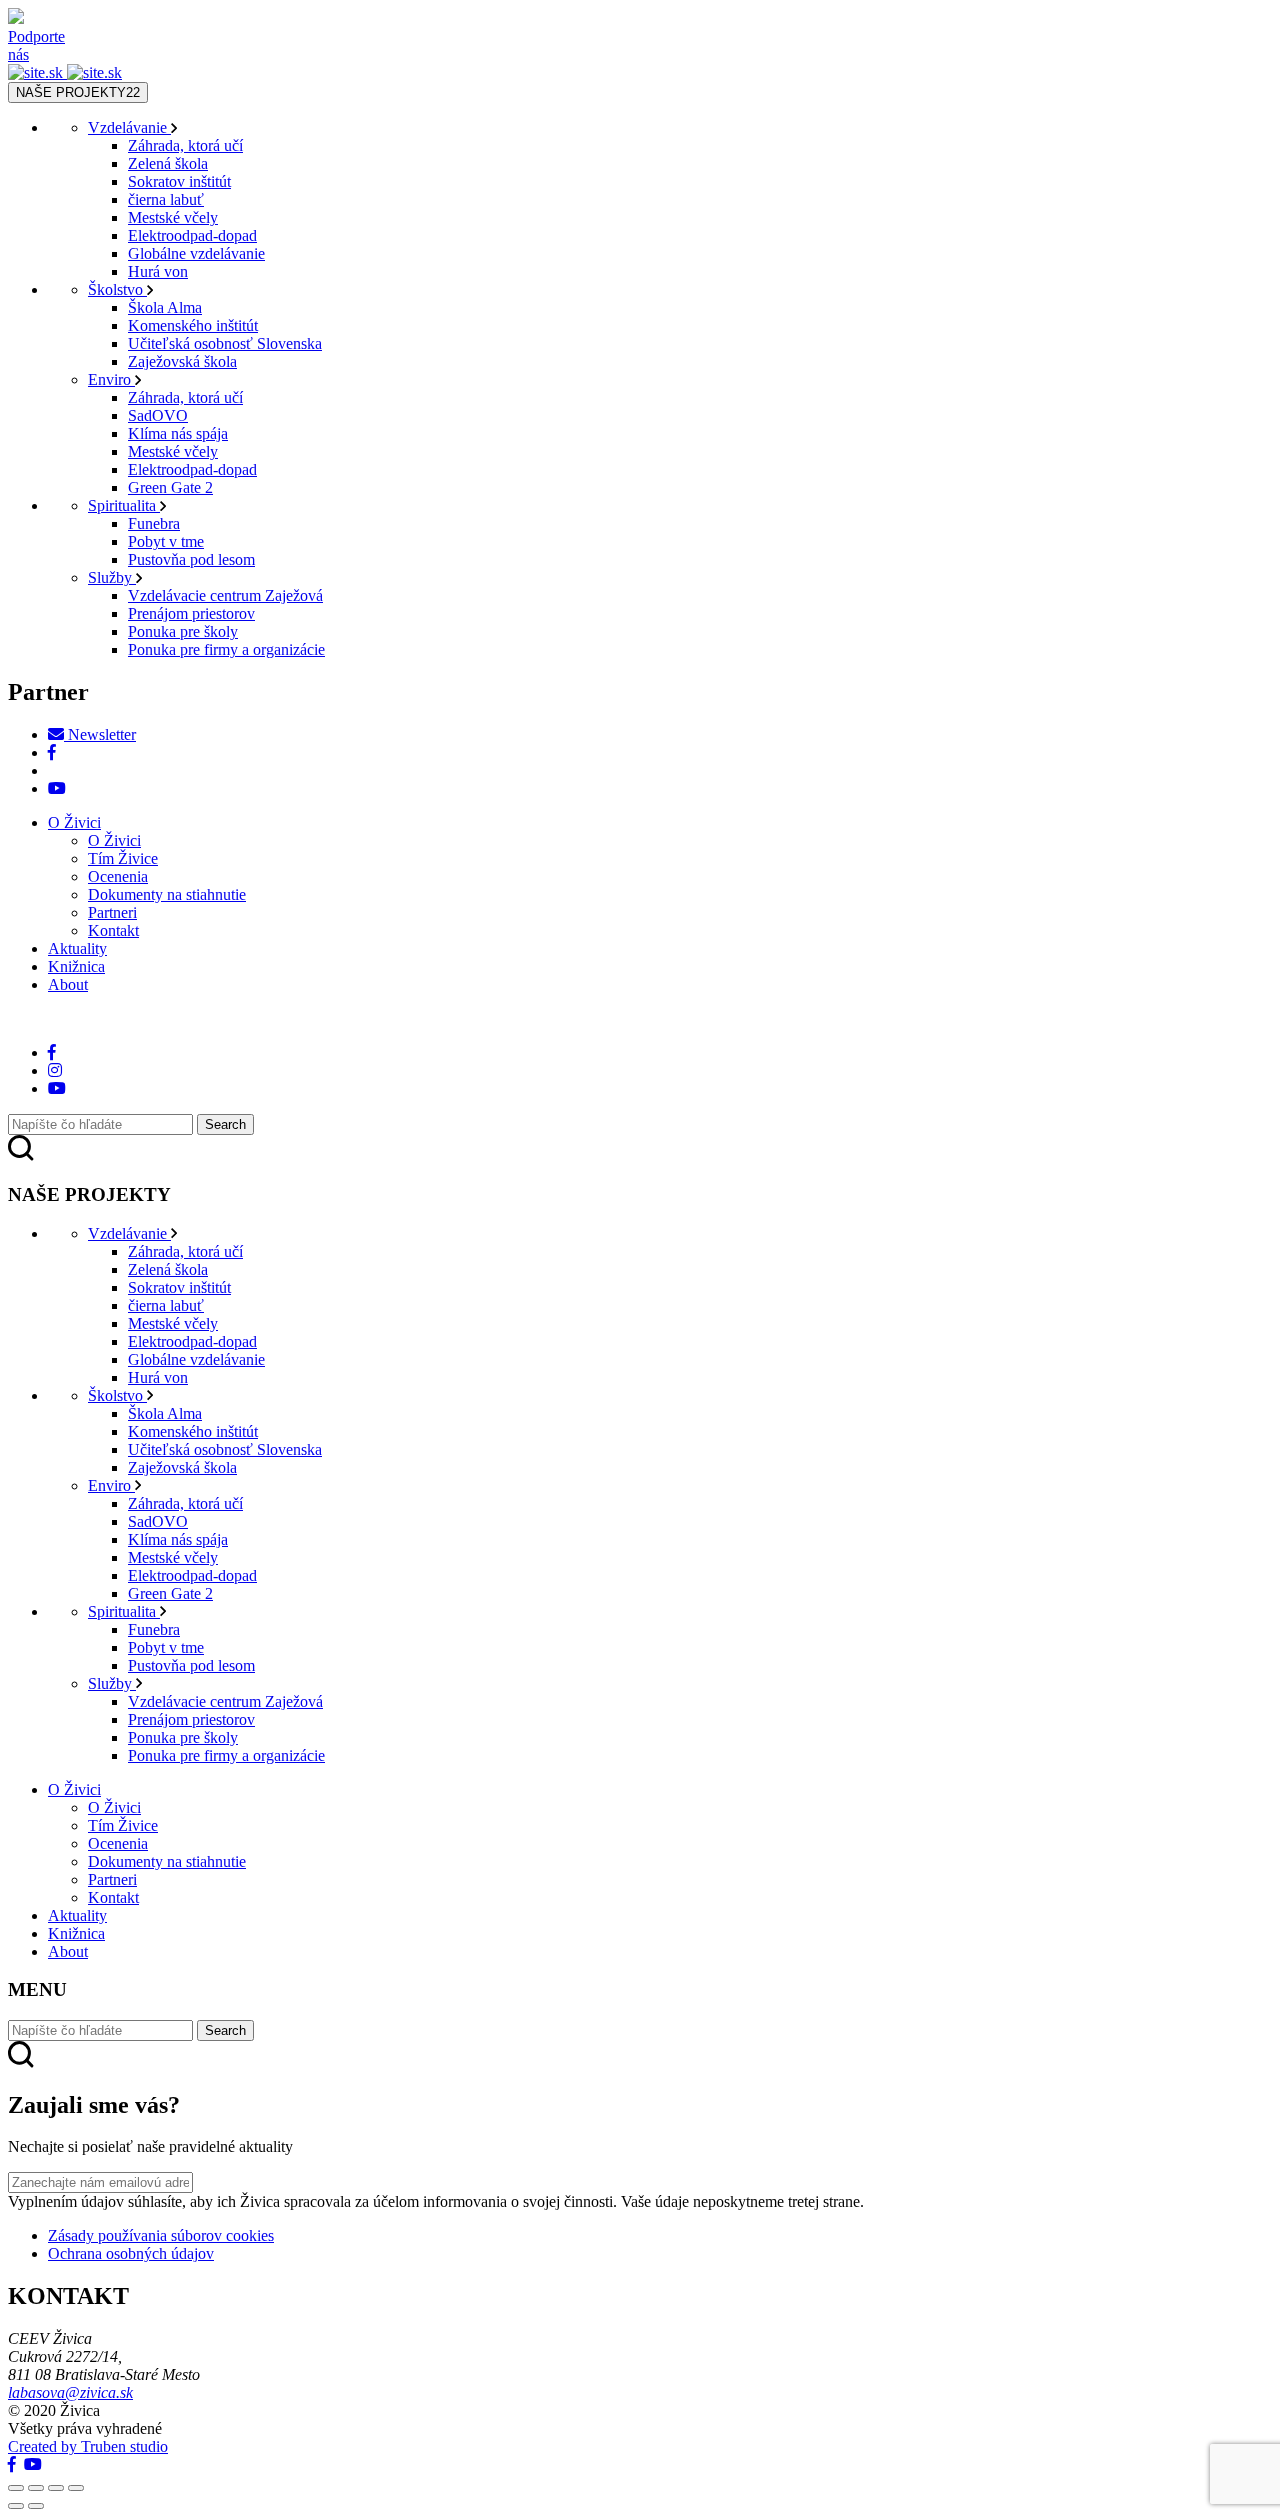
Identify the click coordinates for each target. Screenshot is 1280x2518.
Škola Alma (165, 307)
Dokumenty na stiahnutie (167, 894)
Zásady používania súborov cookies (161, 2235)
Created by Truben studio (88, 2446)
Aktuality (77, 948)
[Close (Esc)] (16, 2488)
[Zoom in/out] (76, 2488)
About (68, 984)
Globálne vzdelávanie (196, 253)
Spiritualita (124, 505)
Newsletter (100, 734)
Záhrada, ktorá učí (185, 145)
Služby (112, 577)
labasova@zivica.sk (70, 2392)
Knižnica (76, 966)
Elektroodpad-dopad (192, 235)
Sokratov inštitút (179, 181)
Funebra (154, 523)
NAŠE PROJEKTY (78, 92)
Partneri (112, 912)
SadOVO (158, 415)
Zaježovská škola (182, 361)
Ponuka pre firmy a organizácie (226, 649)
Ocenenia (118, 876)
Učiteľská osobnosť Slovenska (225, 343)
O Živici (74, 822)
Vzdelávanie (129, 127)
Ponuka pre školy (183, 631)
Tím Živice (123, 858)
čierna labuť (166, 199)
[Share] (36, 2488)
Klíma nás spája (178, 433)
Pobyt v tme (166, 541)
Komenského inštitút (193, 325)
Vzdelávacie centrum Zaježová (225, 595)
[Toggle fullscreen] (56, 2488)
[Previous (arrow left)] (16, 2506)
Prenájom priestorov (191, 613)
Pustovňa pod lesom (191, 559)
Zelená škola (168, 163)
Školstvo (117, 289)
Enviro (111, 379)
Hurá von (158, 271)
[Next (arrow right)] (36, 2506)
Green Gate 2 (170, 487)
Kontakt (113, 930)
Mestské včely (173, 217)
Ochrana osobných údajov (131, 2253)
